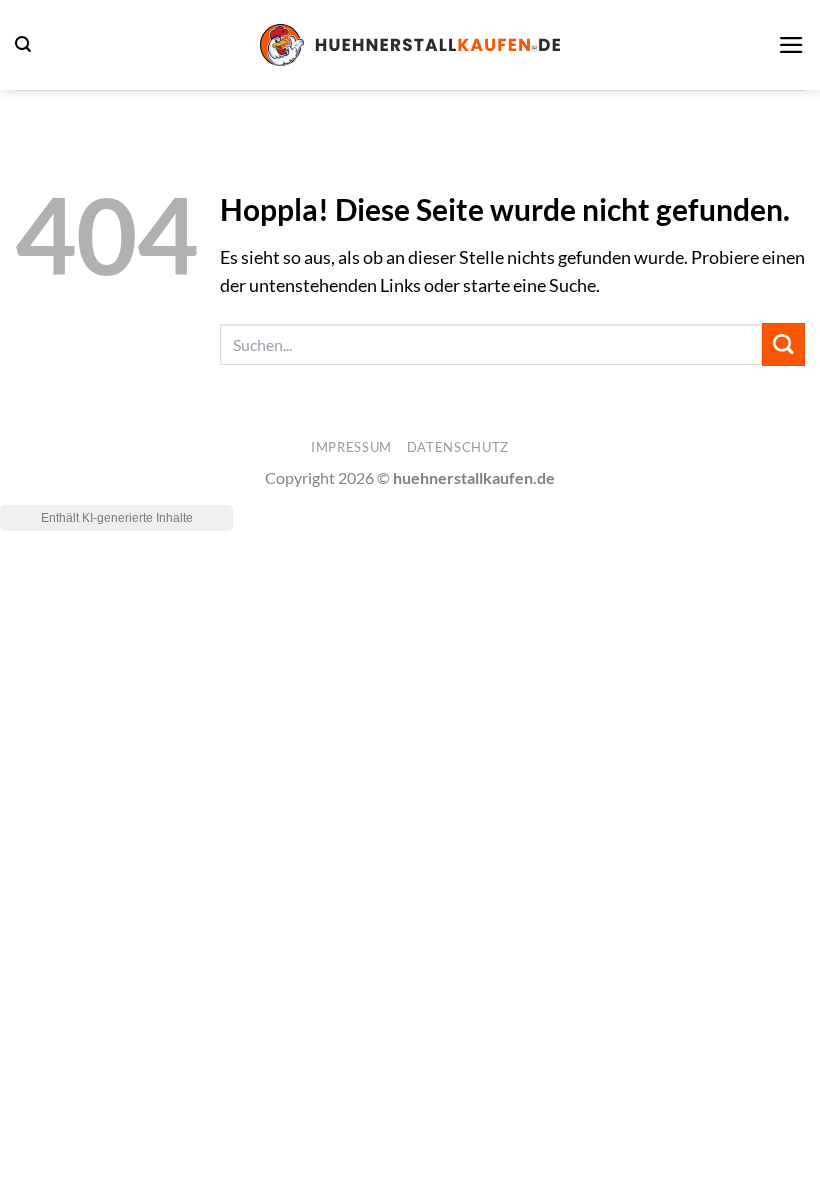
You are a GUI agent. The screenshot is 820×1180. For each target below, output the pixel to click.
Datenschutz (458, 447)
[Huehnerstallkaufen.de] (410, 44)
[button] (23, 44)
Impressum (351, 447)
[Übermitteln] (783, 344)
